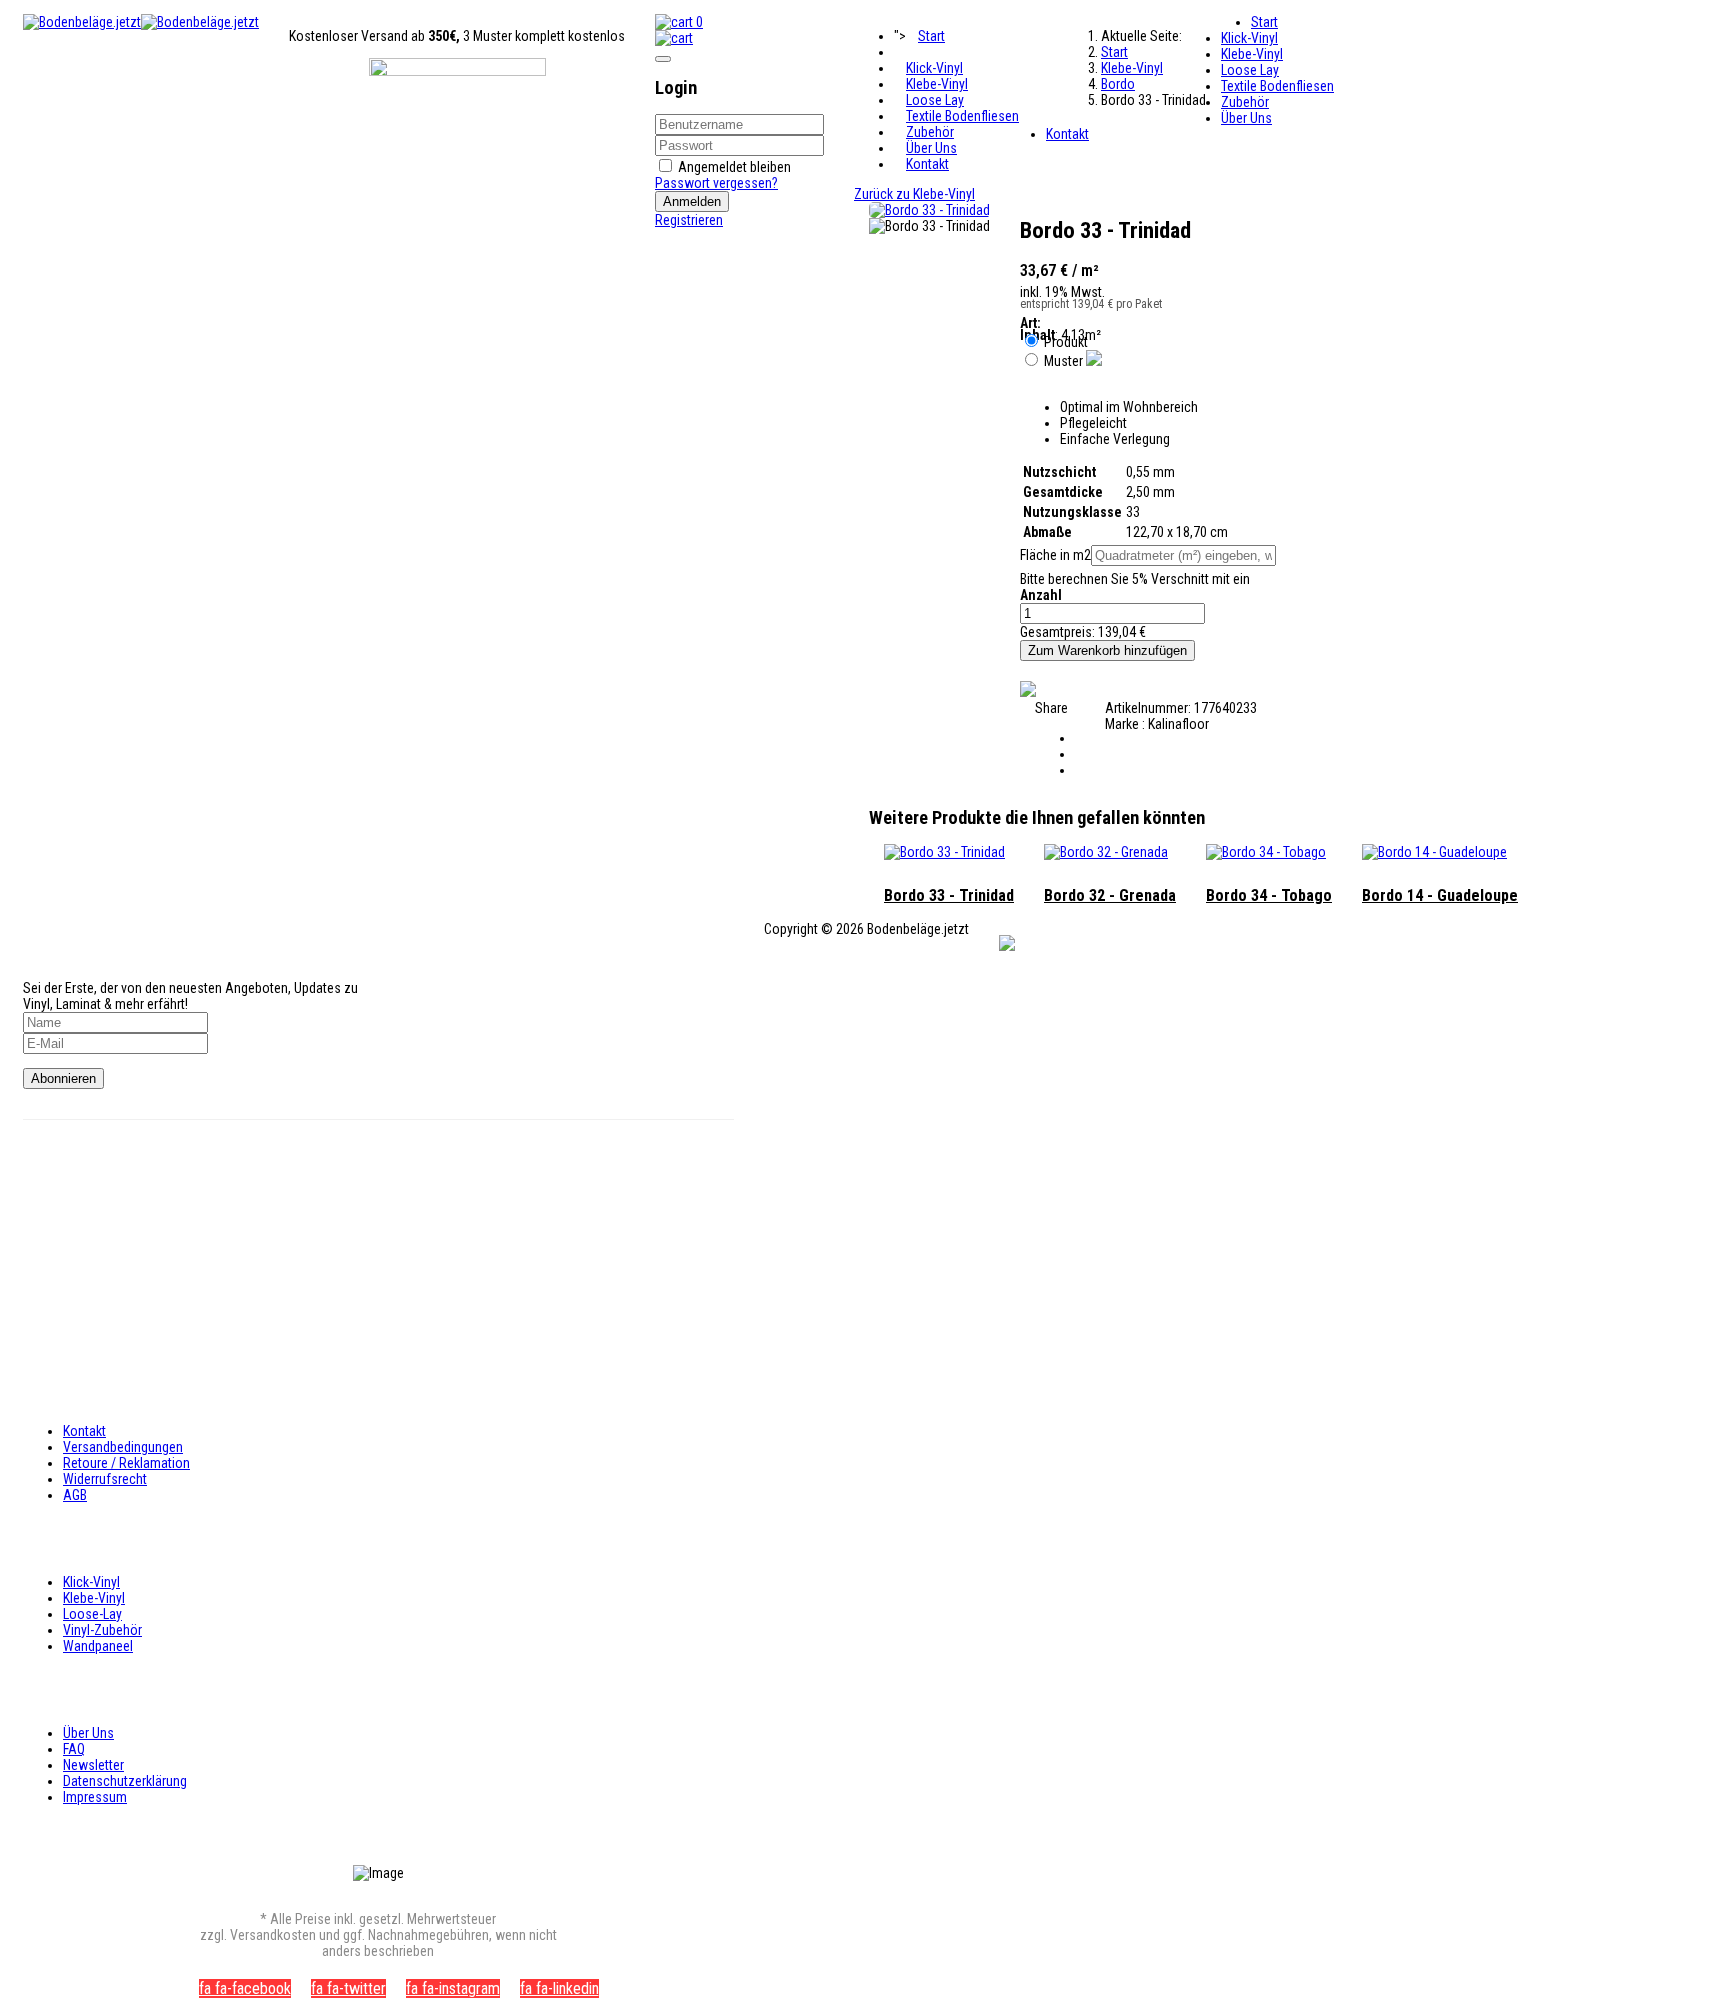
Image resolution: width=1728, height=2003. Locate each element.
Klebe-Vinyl (937, 84)
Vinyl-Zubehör (102, 1630)
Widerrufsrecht (105, 1479)
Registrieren (689, 220)
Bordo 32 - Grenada (1110, 895)
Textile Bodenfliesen (962, 116)
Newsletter (93, 1765)
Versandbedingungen (123, 1447)
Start (931, 36)
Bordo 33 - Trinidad (949, 895)
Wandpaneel (98, 1646)
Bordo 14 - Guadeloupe (1440, 895)
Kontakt (927, 164)
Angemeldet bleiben (734, 167)
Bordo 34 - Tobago (1269, 895)
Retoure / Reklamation (126, 1463)
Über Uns (931, 148)
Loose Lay (935, 100)
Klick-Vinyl (934, 68)
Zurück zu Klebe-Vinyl (914, 194)
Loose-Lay (92, 1614)
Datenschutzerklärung (125, 1781)
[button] (674, 38)
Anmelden (692, 201)
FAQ (74, 1749)
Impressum (95, 1797)
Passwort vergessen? (716, 183)
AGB (75, 1495)
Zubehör (930, 132)
